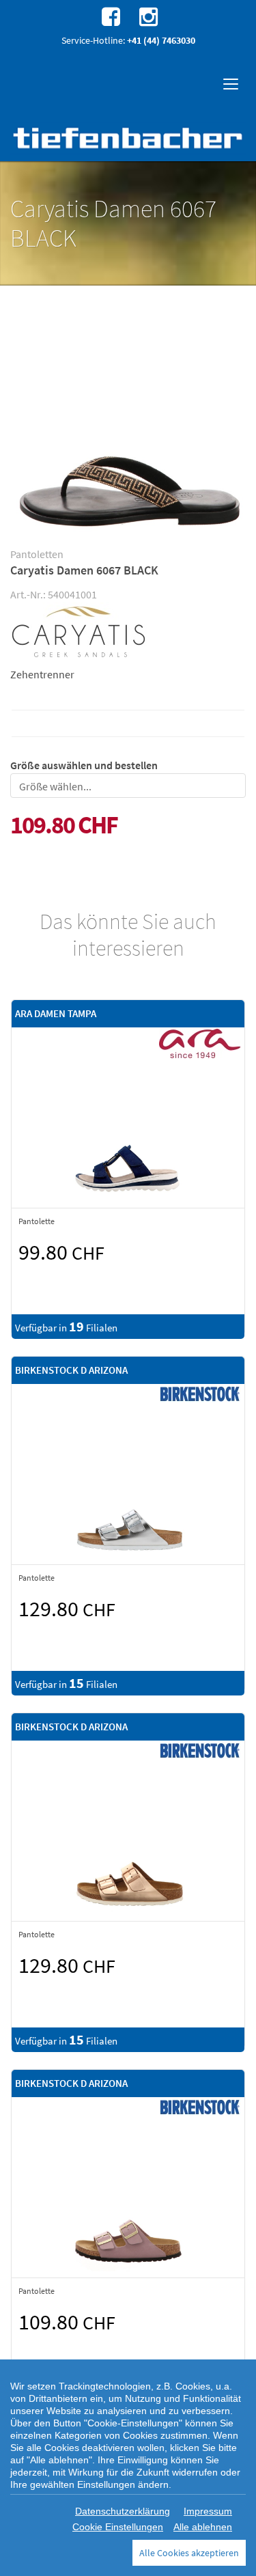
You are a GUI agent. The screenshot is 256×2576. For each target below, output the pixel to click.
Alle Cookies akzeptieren (189, 2553)
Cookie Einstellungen (118, 2527)
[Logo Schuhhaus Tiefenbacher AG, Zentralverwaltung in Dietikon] (128, 138)
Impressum (208, 2511)
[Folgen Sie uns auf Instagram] (147, 16)
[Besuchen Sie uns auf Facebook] (109, 16)
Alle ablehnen (203, 2527)
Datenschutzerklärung (123, 2511)
